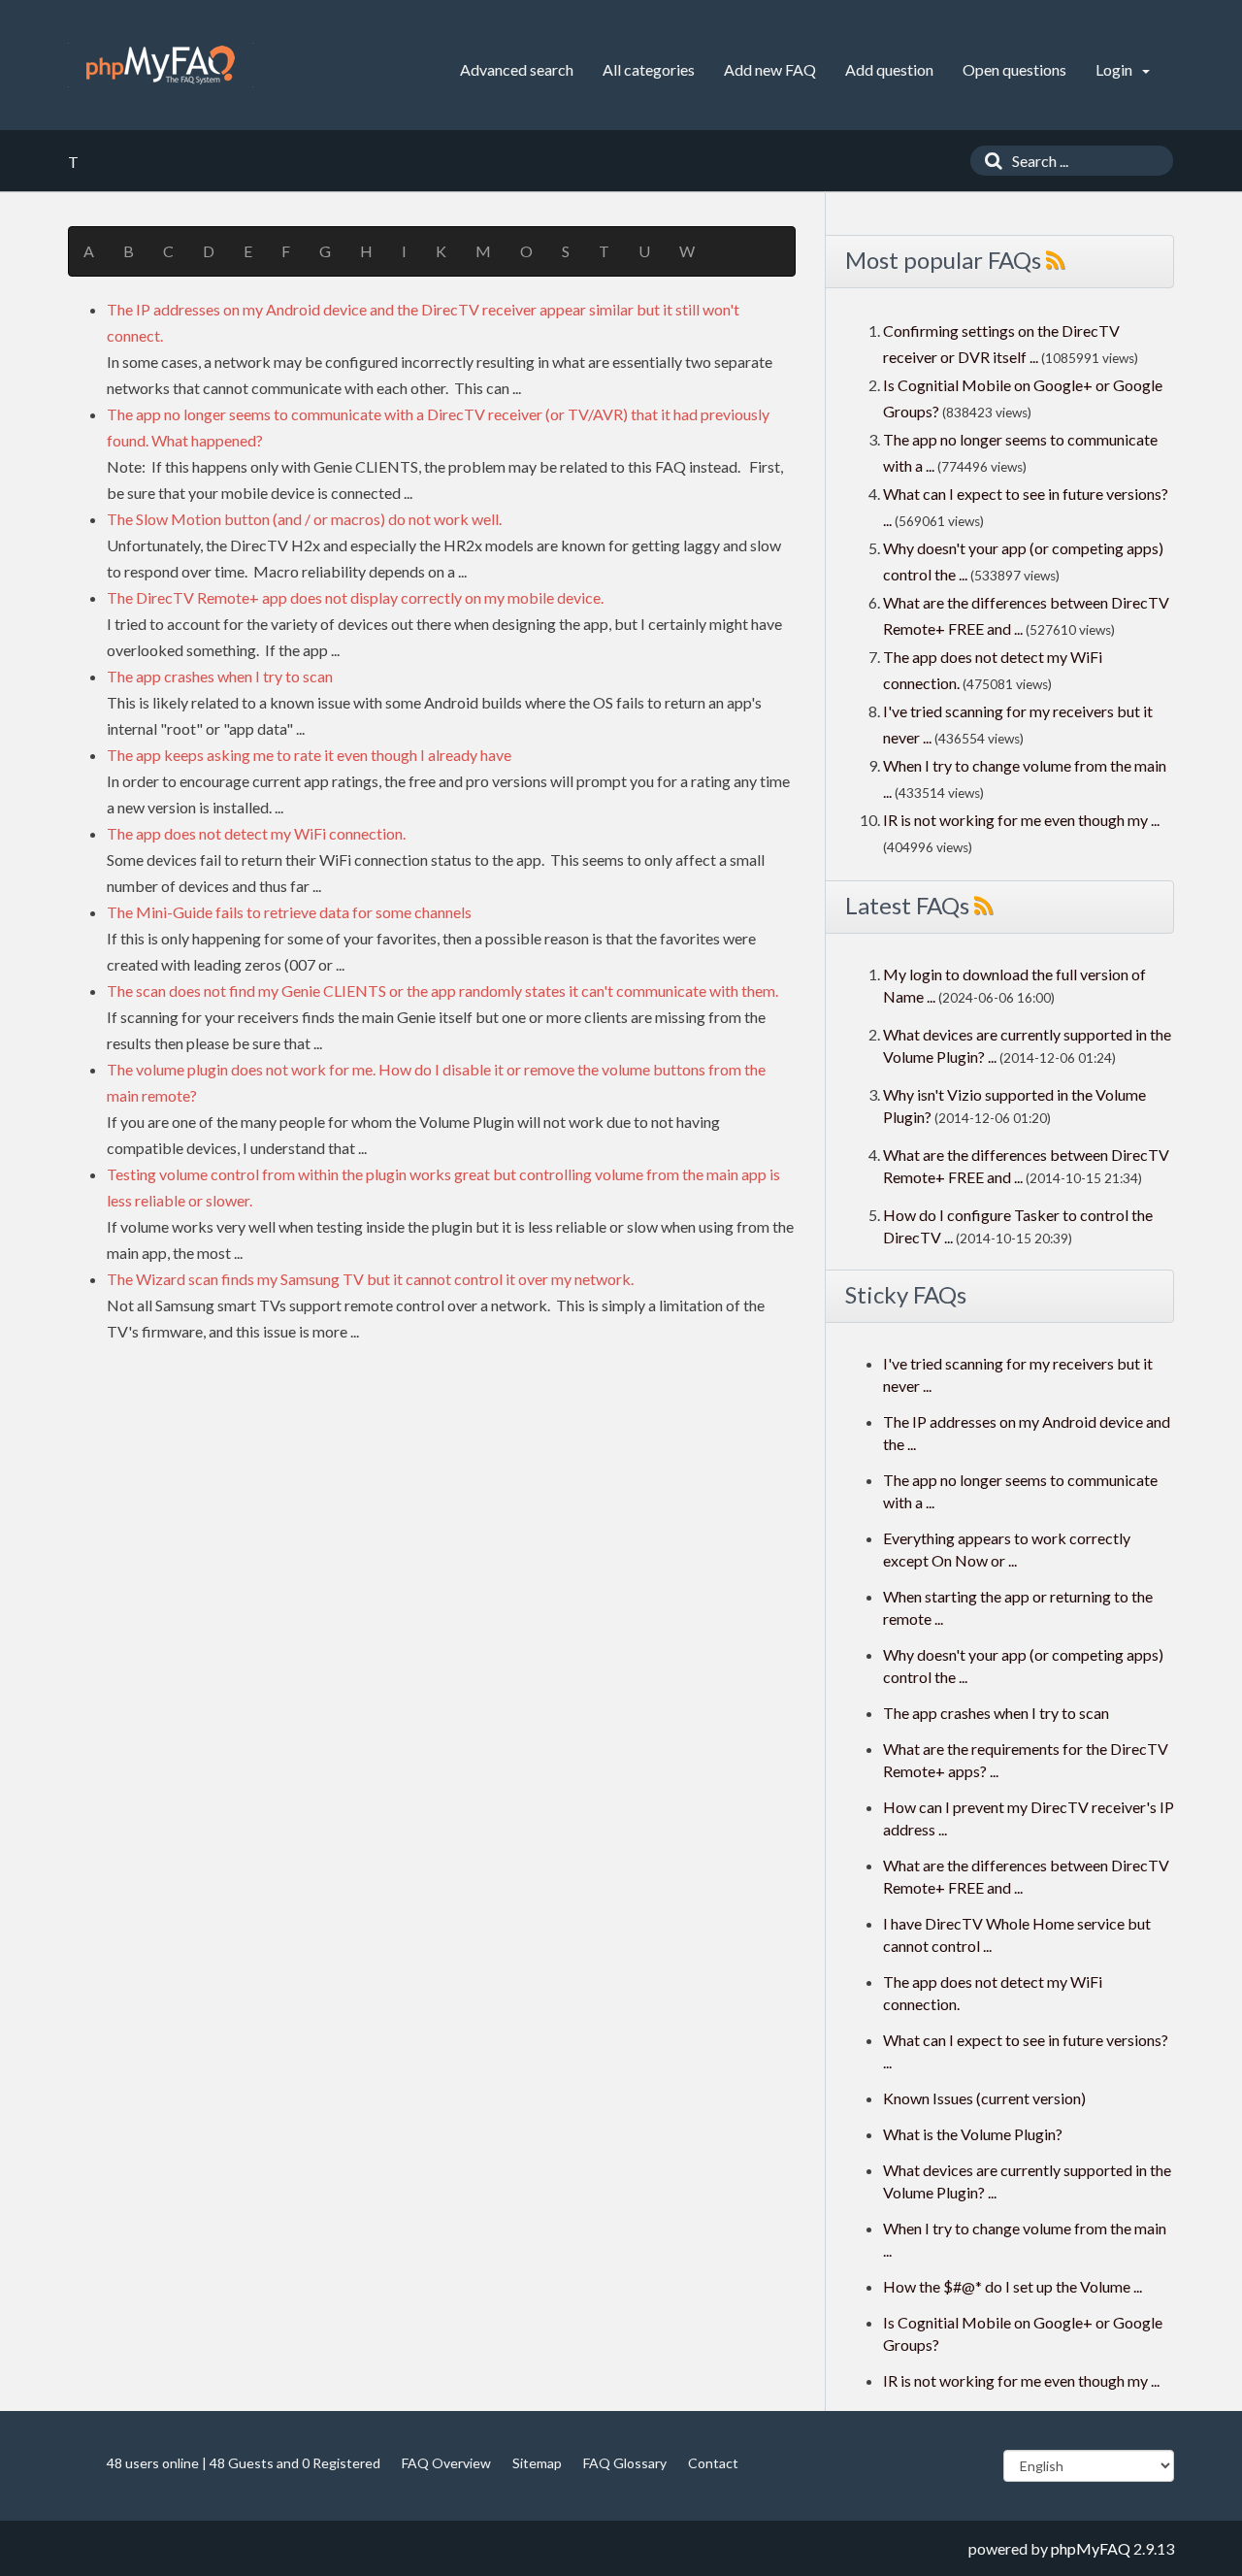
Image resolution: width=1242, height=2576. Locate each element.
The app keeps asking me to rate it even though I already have (309, 755)
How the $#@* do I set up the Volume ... (1013, 2286)
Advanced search (517, 69)
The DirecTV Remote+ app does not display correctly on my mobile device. (355, 597)
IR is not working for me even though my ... (1021, 820)
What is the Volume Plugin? (973, 2134)
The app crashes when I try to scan (220, 676)
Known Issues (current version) (984, 2098)
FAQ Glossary (625, 2463)
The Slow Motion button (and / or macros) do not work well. (304, 519)
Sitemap (537, 2463)
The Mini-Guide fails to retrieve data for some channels (289, 912)
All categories (649, 69)
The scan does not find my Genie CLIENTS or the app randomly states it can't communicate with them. (442, 991)
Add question (889, 69)
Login (1115, 69)
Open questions (1014, 69)
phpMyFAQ (1091, 2548)
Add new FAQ (770, 69)
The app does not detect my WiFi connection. (256, 833)
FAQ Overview (446, 2463)
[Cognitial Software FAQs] (161, 65)
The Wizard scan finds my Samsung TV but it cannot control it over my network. (370, 1279)
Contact (713, 2463)
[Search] (989, 161)
